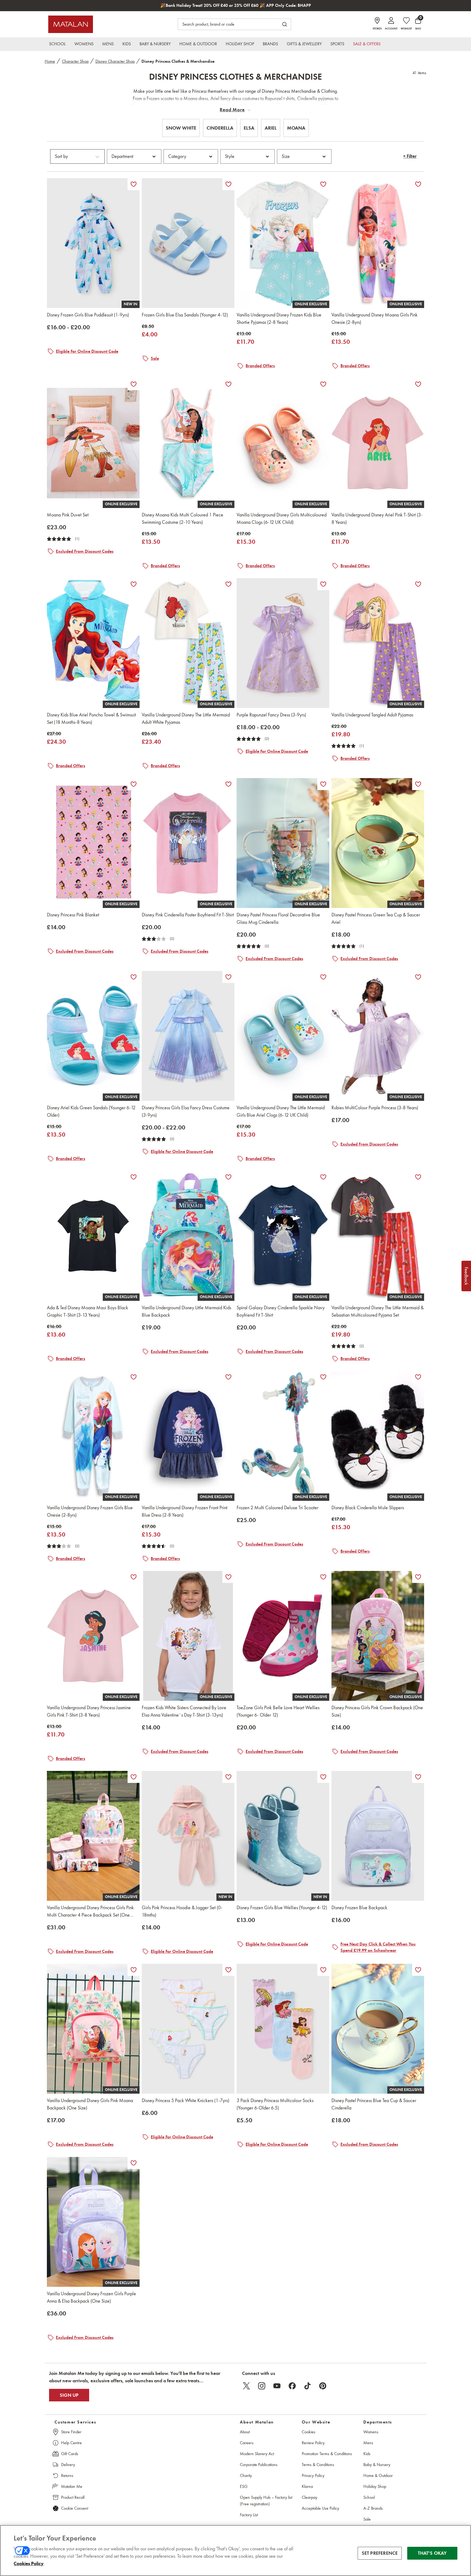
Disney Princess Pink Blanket (73, 915)
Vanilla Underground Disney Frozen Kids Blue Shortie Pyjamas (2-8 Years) (279, 319)
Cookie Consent (75, 2508)
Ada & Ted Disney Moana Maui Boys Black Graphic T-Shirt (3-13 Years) (87, 1311)
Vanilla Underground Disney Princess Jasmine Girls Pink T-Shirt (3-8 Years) (89, 1711)
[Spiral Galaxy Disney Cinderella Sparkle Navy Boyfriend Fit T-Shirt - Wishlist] (323, 1177)
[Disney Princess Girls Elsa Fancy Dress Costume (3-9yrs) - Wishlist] (228, 977)
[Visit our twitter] (246, 2386)
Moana (296, 128)
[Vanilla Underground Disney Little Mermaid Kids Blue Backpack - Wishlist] (228, 1177)
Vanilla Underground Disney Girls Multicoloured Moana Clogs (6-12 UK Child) (282, 519)
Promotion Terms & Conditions (327, 2454)
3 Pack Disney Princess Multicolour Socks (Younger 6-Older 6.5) (275, 2104)
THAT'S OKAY (432, 2553)
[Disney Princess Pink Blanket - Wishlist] (134, 784)
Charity (246, 2475)
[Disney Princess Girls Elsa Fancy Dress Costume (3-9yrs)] (188, 1036)
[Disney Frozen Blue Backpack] (378, 1836)
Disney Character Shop (115, 61)
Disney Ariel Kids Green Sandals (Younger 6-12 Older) (91, 1111)
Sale (367, 2519)
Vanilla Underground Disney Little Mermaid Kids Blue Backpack (186, 1311)
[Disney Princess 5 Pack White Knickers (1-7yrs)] (188, 2029)
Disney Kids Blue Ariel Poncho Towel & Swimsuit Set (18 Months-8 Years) (91, 718)
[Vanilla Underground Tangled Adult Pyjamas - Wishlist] (418, 584)
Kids (367, 2454)
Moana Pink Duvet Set (68, 515)
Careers (247, 2443)
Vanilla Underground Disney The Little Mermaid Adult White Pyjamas (186, 718)
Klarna (307, 2486)
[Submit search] (285, 24)
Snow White (181, 128)
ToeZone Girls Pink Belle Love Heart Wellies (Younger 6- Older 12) (278, 1711)
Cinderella (220, 128)
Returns (67, 2475)
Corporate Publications (259, 2465)
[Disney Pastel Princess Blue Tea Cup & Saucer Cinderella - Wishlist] (418, 1970)
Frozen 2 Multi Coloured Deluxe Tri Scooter (277, 1508)
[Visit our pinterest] (323, 2386)
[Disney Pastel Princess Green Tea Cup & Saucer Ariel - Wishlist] (418, 784)
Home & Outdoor (378, 2475)
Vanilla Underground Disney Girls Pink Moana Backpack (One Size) (90, 2104)
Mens (368, 2443)
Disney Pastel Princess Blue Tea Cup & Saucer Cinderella (374, 2104)
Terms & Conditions (318, 2465)
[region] (235, 2550)
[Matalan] (71, 24)
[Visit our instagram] (262, 2386)
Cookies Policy (29, 2563)
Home (50, 61)
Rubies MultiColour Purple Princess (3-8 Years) (375, 1108)
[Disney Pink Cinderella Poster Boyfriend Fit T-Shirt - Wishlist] (228, 784)
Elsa (249, 128)
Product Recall (73, 2497)
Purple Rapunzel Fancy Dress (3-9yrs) (271, 715)
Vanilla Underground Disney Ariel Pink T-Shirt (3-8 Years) (377, 519)
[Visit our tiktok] (307, 2386)
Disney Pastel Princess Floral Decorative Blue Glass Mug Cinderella (278, 918)
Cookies (309, 2432)
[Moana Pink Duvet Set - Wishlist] (134, 384)
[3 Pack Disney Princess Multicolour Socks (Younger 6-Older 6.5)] (283, 2029)
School (369, 2497)
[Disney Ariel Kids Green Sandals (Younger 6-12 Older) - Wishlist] (134, 977)
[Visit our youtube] (277, 2386)
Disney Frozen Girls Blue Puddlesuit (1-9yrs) (88, 315)
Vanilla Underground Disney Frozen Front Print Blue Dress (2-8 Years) (185, 1511)
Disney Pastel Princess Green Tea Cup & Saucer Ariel (376, 918)
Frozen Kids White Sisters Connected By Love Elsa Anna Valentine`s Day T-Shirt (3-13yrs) (184, 1711)
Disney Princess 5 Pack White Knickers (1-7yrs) (185, 2100)
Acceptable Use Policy (320, 2508)
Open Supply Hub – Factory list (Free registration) (266, 2501)
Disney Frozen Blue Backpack (359, 1908)
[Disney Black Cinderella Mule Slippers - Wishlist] (418, 1377)
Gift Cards (70, 2454)
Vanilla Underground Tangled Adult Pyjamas (372, 715)
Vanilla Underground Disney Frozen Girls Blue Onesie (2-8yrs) (90, 1511)
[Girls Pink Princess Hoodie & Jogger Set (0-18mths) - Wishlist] (228, 1777)
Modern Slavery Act (257, 2454)
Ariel (271, 128)
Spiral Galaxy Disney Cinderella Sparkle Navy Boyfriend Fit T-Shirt (281, 1311)
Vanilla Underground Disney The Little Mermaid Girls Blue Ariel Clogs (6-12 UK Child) (281, 1111)
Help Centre (71, 2443)
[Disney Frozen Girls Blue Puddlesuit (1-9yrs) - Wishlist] (134, 184)
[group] (68, 327)
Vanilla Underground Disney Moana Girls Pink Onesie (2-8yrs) (375, 319)
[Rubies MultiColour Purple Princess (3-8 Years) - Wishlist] (418, 977)
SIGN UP (69, 2395)
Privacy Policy (313, 2475)
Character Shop (75, 61)
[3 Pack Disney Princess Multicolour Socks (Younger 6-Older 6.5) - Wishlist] (323, 1970)
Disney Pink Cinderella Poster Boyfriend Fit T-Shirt (188, 915)
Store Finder (71, 2432)
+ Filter (410, 156)
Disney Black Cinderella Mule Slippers (368, 1508)
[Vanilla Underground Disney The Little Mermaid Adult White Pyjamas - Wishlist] (228, 584)
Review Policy (313, 2443)
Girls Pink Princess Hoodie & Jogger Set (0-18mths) (182, 1911)
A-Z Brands (373, 2508)
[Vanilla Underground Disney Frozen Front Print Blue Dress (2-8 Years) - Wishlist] (228, 1377)
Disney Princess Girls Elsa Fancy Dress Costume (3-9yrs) (186, 1111)
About (245, 2432)
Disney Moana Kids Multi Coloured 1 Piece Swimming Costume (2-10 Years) (182, 519)
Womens (371, 2432)
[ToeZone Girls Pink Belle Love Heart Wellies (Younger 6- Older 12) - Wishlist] (323, 1577)
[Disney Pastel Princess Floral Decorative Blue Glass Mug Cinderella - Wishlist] (323, 784)
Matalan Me (72, 2486)
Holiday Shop (375, 2486)
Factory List (249, 2515)
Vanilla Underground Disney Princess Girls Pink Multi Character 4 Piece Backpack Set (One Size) (90, 1912)
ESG (244, 2486)
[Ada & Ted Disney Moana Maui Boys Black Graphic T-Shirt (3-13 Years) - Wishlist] (134, 1177)
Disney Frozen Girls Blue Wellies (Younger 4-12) (282, 1908)
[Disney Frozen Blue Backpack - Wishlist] (418, 1777)
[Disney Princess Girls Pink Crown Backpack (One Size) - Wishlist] (418, 1577)
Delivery (68, 2465)
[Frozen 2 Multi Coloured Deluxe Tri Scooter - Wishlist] (323, 1377)
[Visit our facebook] (292, 2386)
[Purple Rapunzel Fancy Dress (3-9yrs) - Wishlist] (323, 584)
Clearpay (310, 2497)
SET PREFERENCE (380, 2553)
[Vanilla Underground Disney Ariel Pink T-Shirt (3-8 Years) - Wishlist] (418, 384)
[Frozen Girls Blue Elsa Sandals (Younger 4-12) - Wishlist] (228, 184)
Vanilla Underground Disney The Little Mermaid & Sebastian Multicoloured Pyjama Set (378, 1311)
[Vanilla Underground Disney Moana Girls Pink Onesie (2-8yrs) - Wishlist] (418, 184)
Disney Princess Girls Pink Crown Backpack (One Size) (377, 1711)
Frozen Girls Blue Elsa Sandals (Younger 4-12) (185, 315)
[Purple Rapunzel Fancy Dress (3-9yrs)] (283, 643)
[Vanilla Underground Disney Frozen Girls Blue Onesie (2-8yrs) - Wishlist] (134, 1377)
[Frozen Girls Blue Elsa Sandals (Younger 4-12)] (188, 243)
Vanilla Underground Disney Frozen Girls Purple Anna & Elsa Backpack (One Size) (91, 2297)
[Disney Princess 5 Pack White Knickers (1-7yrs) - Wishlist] (228, 1970)
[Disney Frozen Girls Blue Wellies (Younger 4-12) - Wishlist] (323, 1777)
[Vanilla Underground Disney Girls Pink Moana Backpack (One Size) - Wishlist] (134, 1970)
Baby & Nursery (377, 2465)
